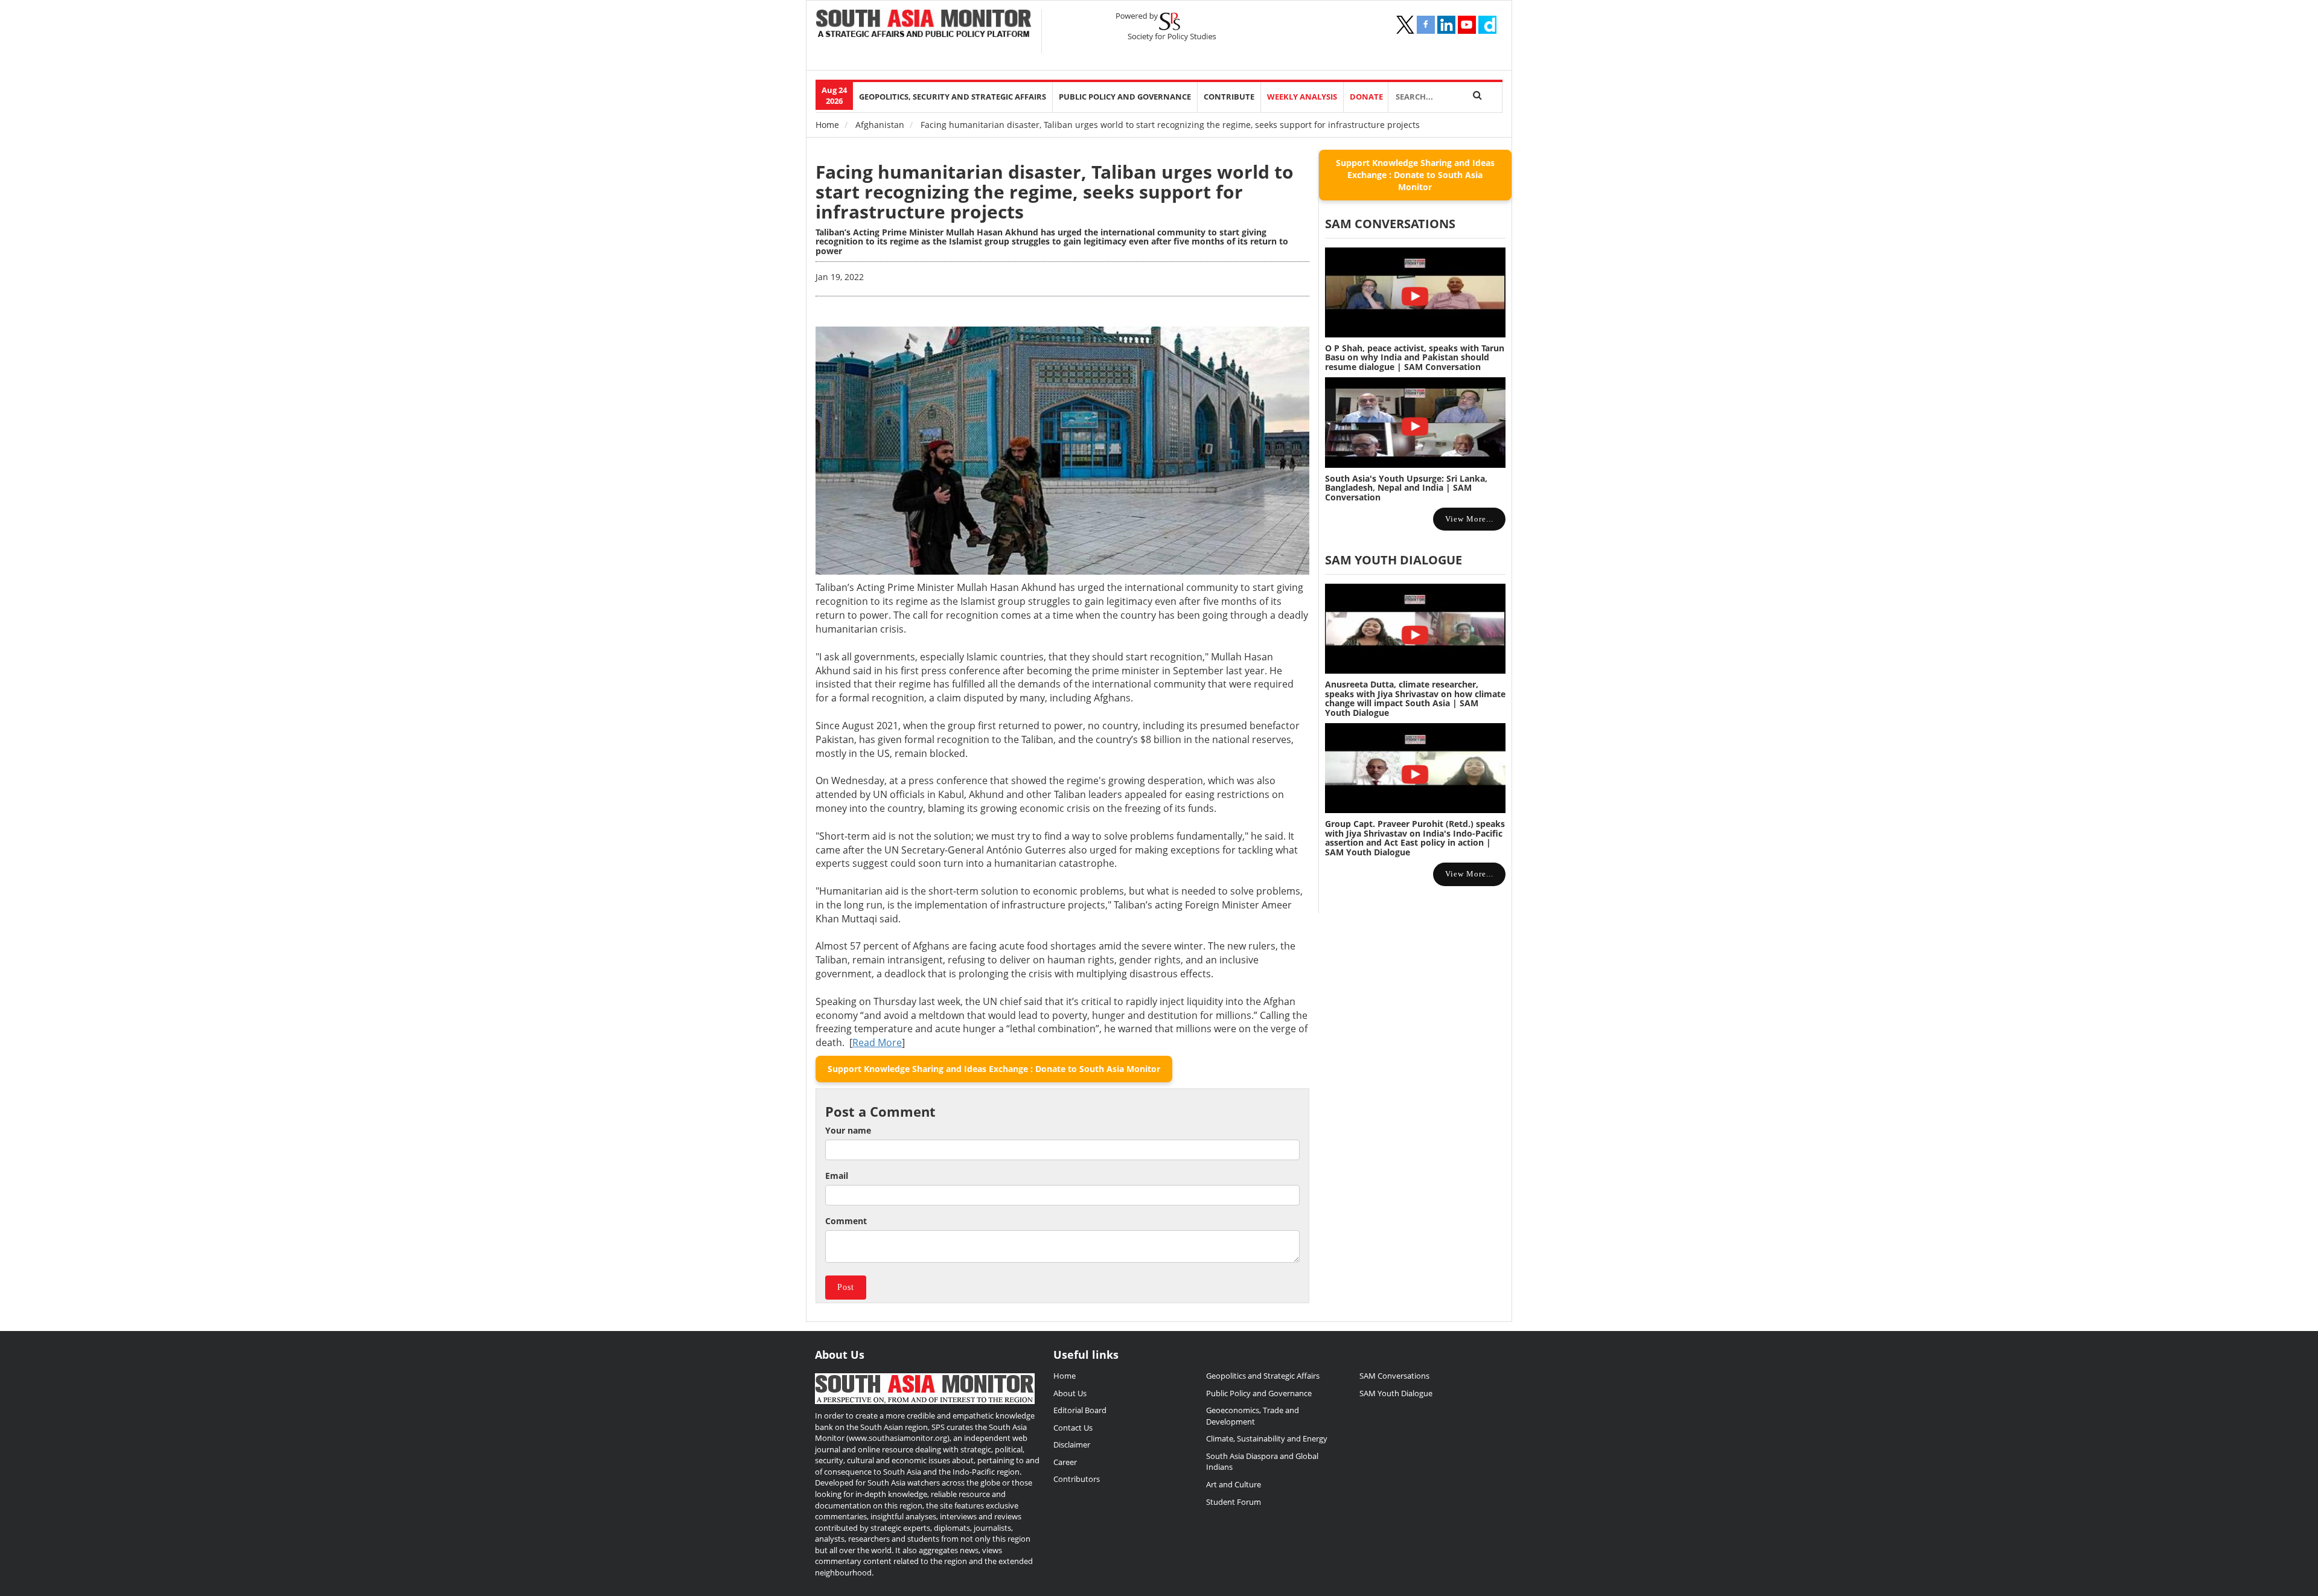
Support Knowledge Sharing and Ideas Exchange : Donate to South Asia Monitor (994, 1069)
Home (827, 125)
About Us (1070, 1393)
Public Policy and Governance (1125, 97)
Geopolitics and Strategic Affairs (1263, 1376)
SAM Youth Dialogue (1394, 560)
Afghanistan (880, 125)
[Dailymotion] (1487, 25)
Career (1065, 1462)
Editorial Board (1080, 1410)
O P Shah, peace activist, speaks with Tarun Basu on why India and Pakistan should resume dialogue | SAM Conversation (1415, 357)
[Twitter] (1405, 25)
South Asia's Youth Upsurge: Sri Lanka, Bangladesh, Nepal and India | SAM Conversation (1406, 488)
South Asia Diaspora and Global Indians (1262, 1462)
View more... (1469, 519)
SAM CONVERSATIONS (1390, 224)
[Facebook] (1426, 25)
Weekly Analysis (1302, 97)
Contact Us (1073, 1428)
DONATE (1366, 97)
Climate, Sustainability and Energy (1267, 1438)
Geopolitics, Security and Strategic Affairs (953, 97)
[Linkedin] (1446, 25)
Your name (848, 1130)
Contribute (1229, 97)
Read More (877, 1042)
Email (837, 1176)
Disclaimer (1072, 1444)
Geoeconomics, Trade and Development (1253, 1416)
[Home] (924, 25)
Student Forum (1234, 1502)
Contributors (1077, 1479)
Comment (846, 1221)
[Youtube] (1467, 25)
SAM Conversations (1394, 1376)
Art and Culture (1234, 1484)
